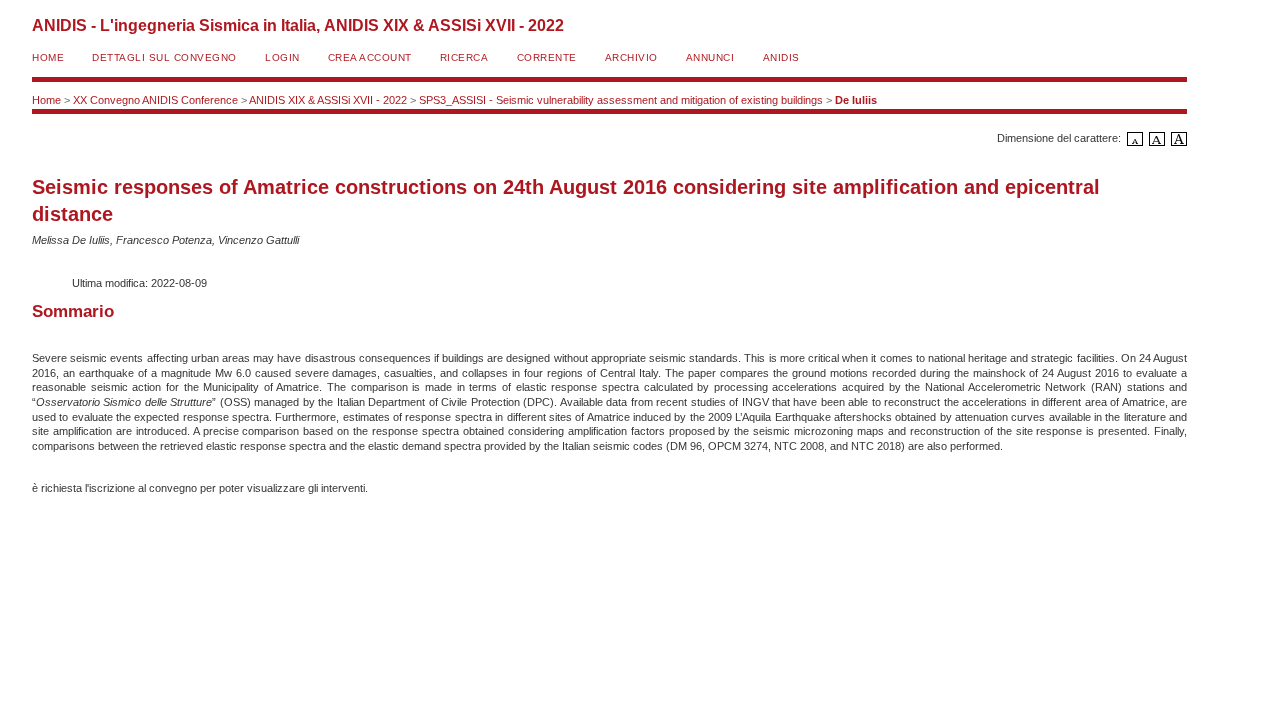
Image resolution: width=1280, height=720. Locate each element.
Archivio (631, 57)
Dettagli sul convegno (164, 57)
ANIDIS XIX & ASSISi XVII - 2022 (328, 100)
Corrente (547, 57)
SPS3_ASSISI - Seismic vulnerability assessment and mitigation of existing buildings (621, 100)
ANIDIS (781, 57)
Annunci (710, 57)
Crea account (370, 57)
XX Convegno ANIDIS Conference (155, 100)
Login (282, 57)
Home (48, 57)
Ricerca (464, 57)
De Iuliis (856, 100)
